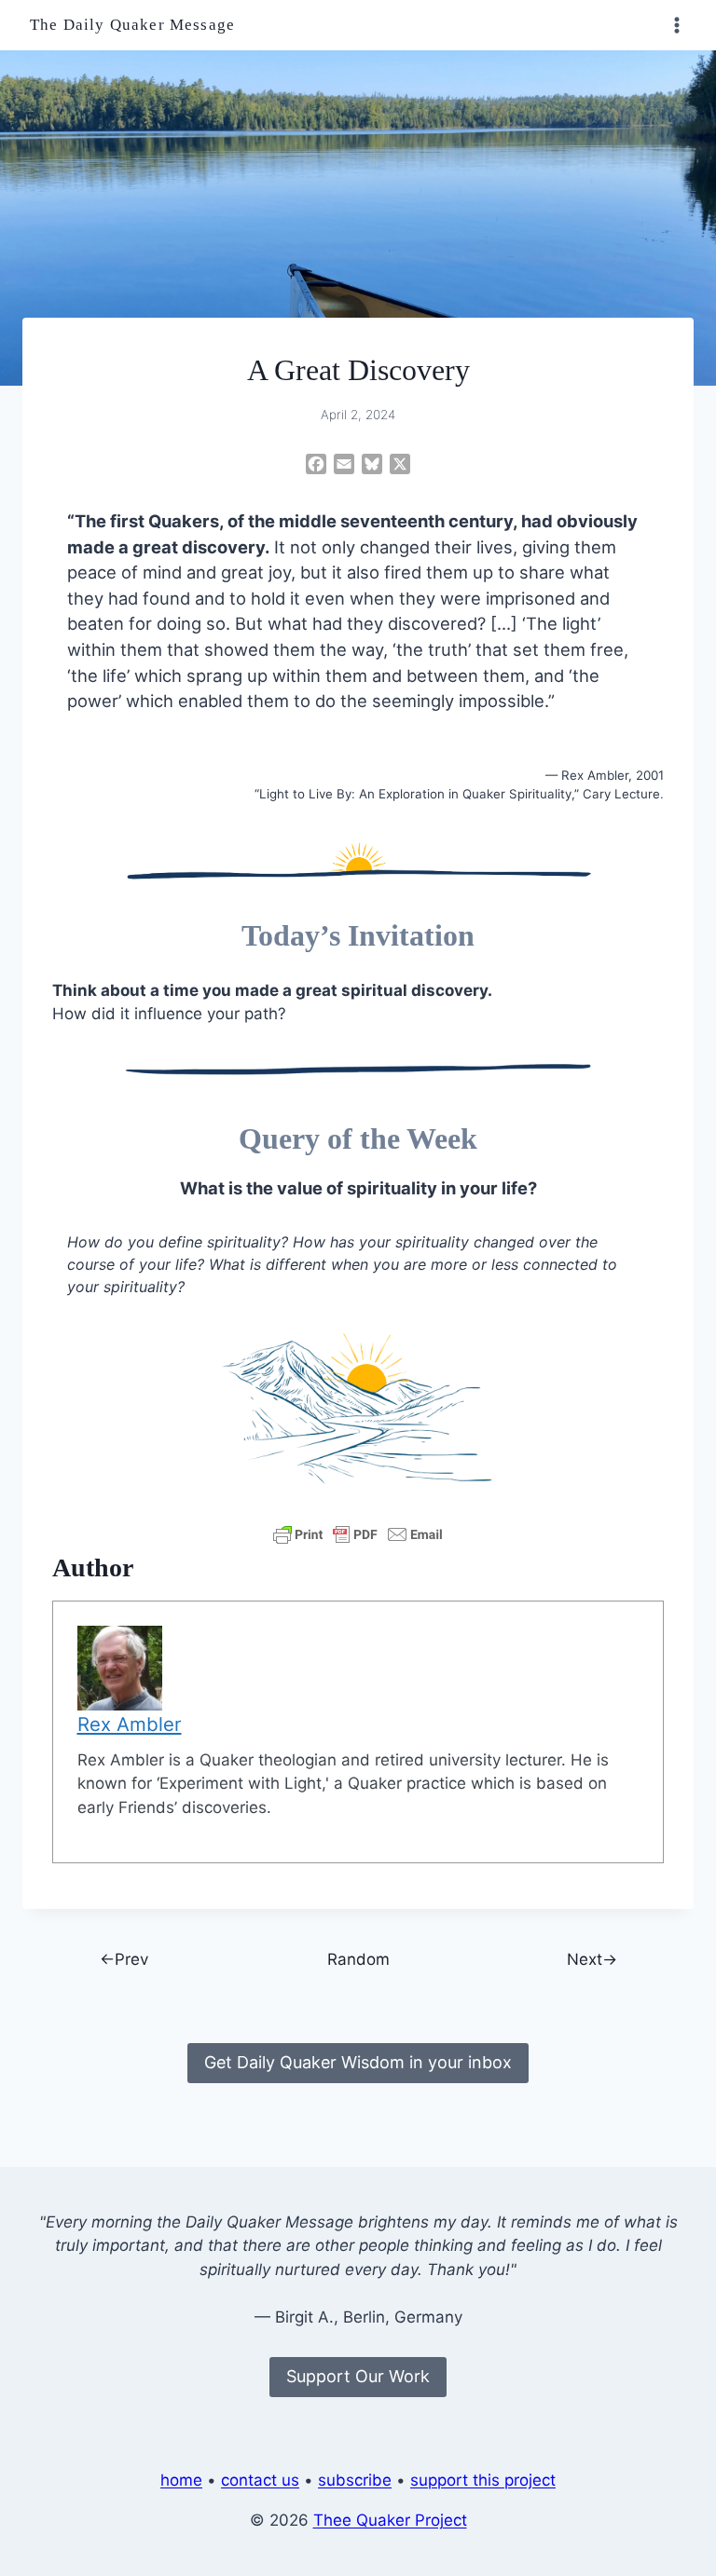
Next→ (592, 1959)
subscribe (355, 2480)
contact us (260, 2480)
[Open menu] (676, 25)
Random (358, 1959)
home (181, 2480)
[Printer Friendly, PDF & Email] (358, 1534)
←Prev (124, 1959)
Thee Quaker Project (390, 2520)
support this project (483, 2480)
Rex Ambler (130, 1724)
